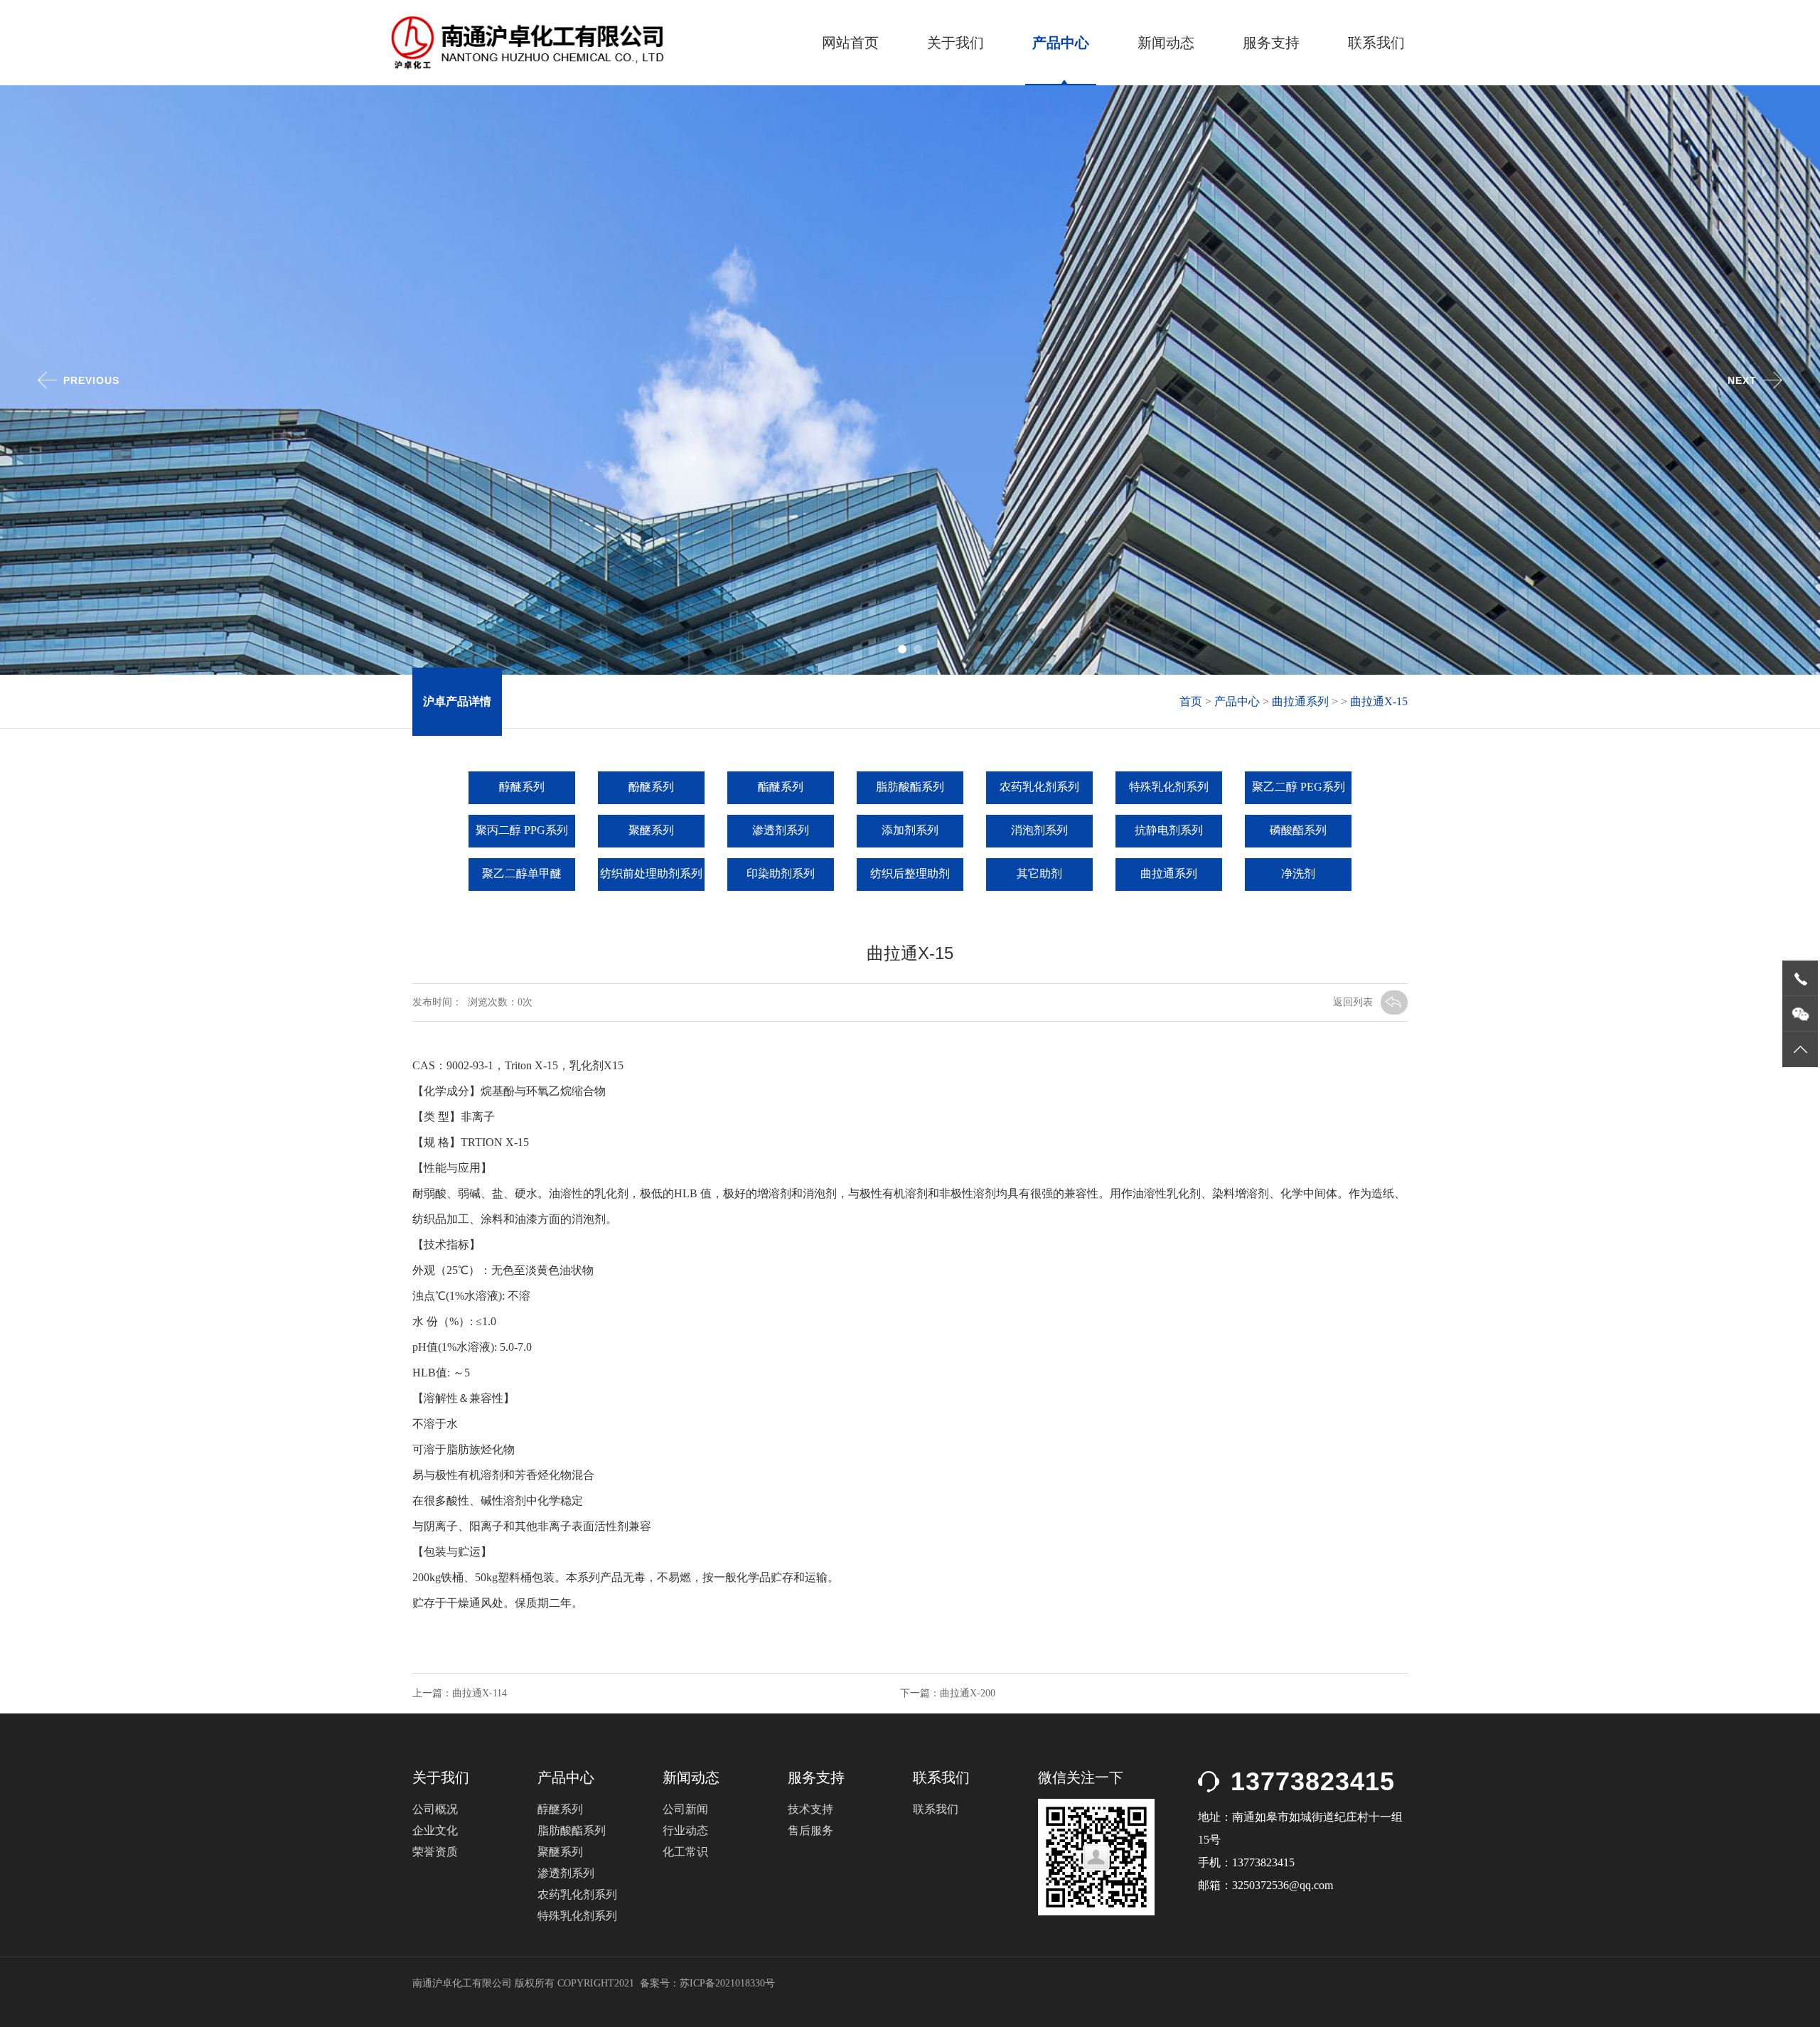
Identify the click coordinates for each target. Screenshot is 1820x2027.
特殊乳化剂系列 (1169, 787)
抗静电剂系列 (1169, 830)
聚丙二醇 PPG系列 (522, 830)
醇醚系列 (522, 787)
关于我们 (955, 43)
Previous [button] (91, 380)
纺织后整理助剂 (910, 873)
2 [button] (921, 652)
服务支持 (1271, 43)
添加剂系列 (910, 830)
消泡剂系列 (1039, 830)
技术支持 (810, 1809)
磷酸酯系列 (1298, 830)
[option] (910, 380)
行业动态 (685, 1830)
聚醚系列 (651, 830)
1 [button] (905, 652)
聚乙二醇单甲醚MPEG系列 (522, 879)
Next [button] (1742, 380)
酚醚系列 (651, 787)
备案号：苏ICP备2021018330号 (707, 1983)
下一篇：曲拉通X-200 (948, 1693)
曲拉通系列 (1300, 701)
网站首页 (850, 43)
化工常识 (685, 1852)
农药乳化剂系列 (1039, 787)
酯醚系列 (781, 787)
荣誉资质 (435, 1852)
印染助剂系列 (781, 873)
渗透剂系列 (781, 830)
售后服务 (810, 1830)
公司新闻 (685, 1809)
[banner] (910, 671)
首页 (1191, 701)
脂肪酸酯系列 (910, 787)
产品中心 (1061, 43)
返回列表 (1353, 1002)
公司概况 (435, 1809)
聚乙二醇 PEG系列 (1299, 787)
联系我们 (1376, 43)
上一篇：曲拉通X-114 (460, 1693)
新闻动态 (1166, 43)
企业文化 (435, 1830)
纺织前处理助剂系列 (651, 873)
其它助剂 (1039, 873)
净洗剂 (1298, 873)
